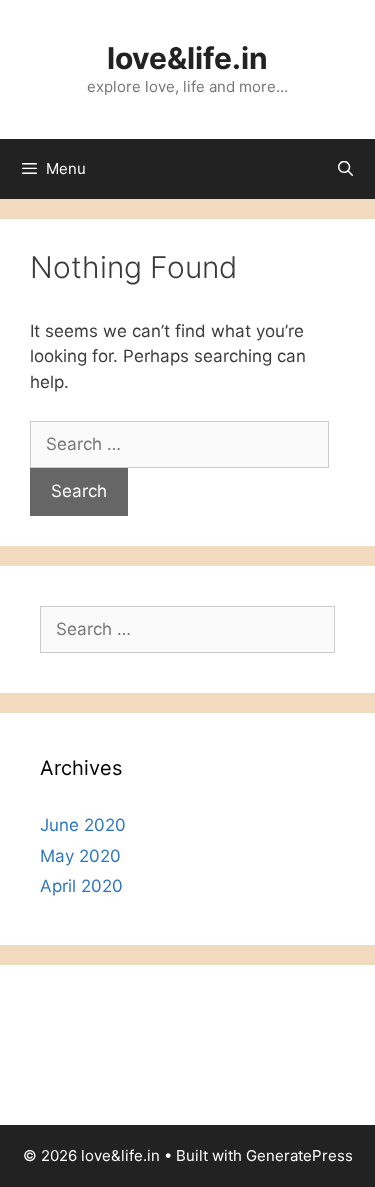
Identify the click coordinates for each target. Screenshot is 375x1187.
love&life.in (187, 58)
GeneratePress (299, 1155)
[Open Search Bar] (345, 169)
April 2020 (81, 886)
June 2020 (83, 825)
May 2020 (80, 856)
